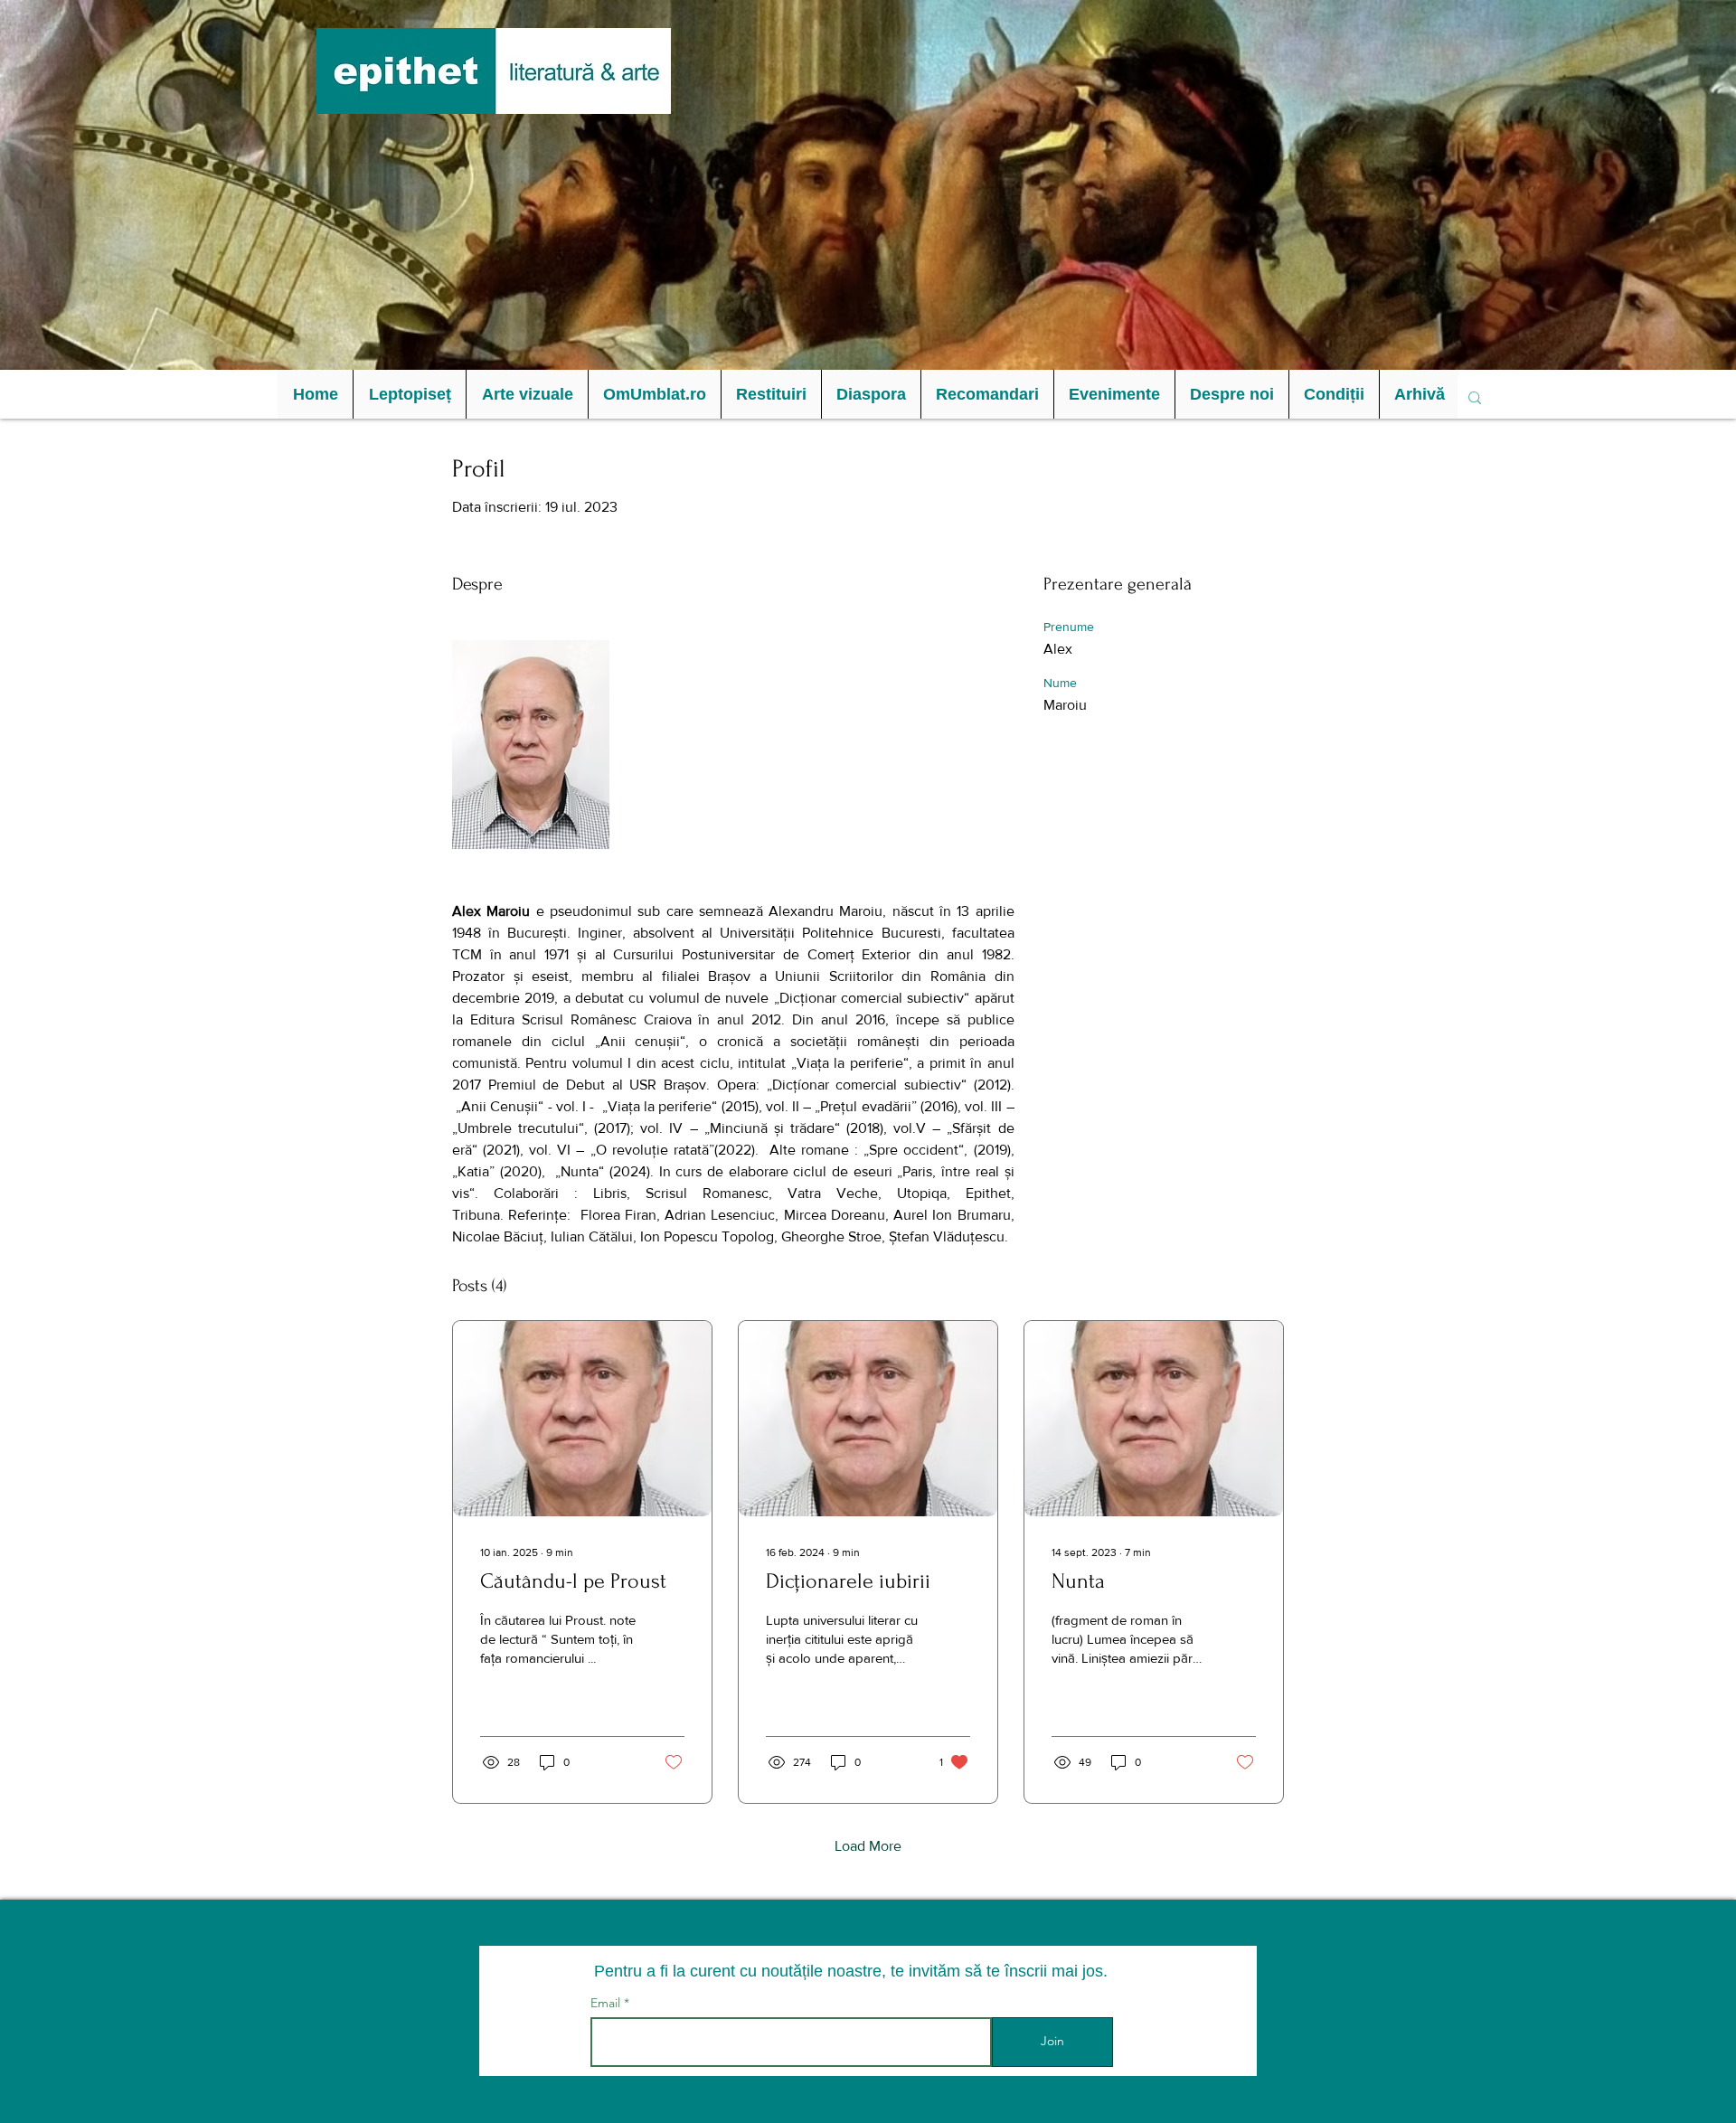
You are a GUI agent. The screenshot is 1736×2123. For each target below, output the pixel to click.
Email (607, 2003)
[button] (409, 394)
